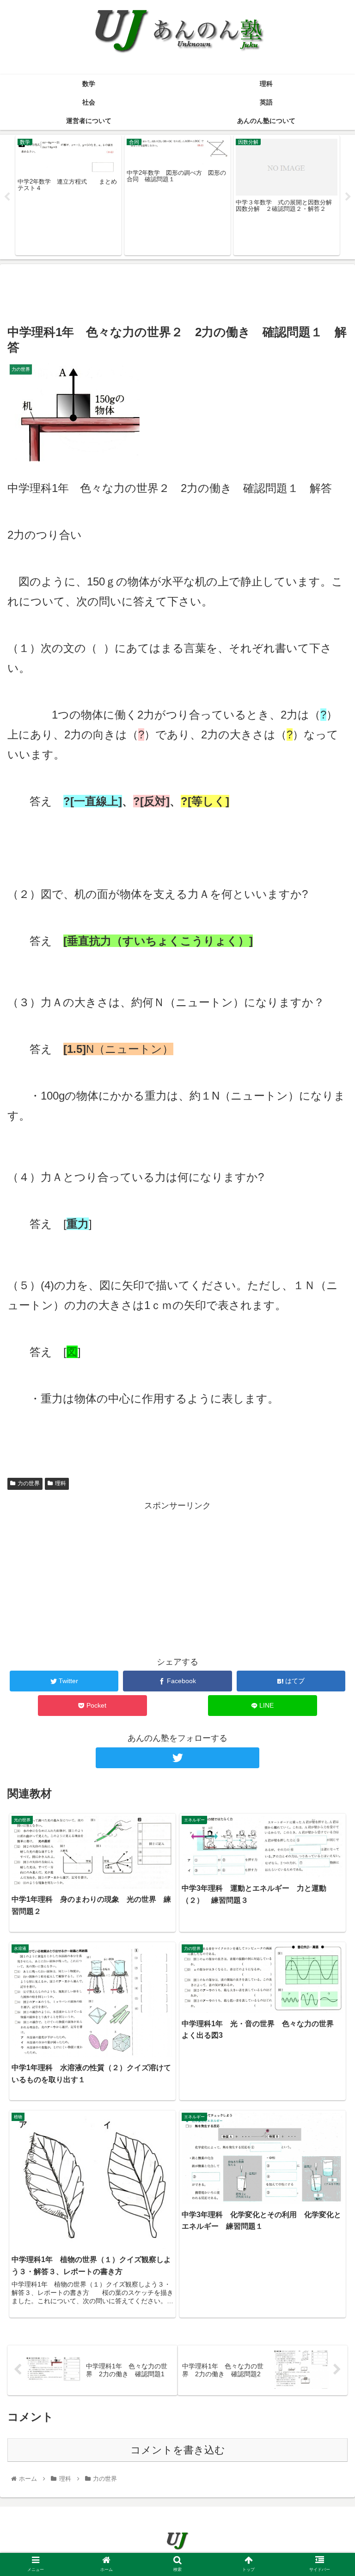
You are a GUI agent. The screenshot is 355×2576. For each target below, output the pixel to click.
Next (348, 197)
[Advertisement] (177, 292)
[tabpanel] (68, 195)
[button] (328, 1460)
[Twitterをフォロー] (177, 1758)
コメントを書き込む (178, 2450)
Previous (7, 197)
